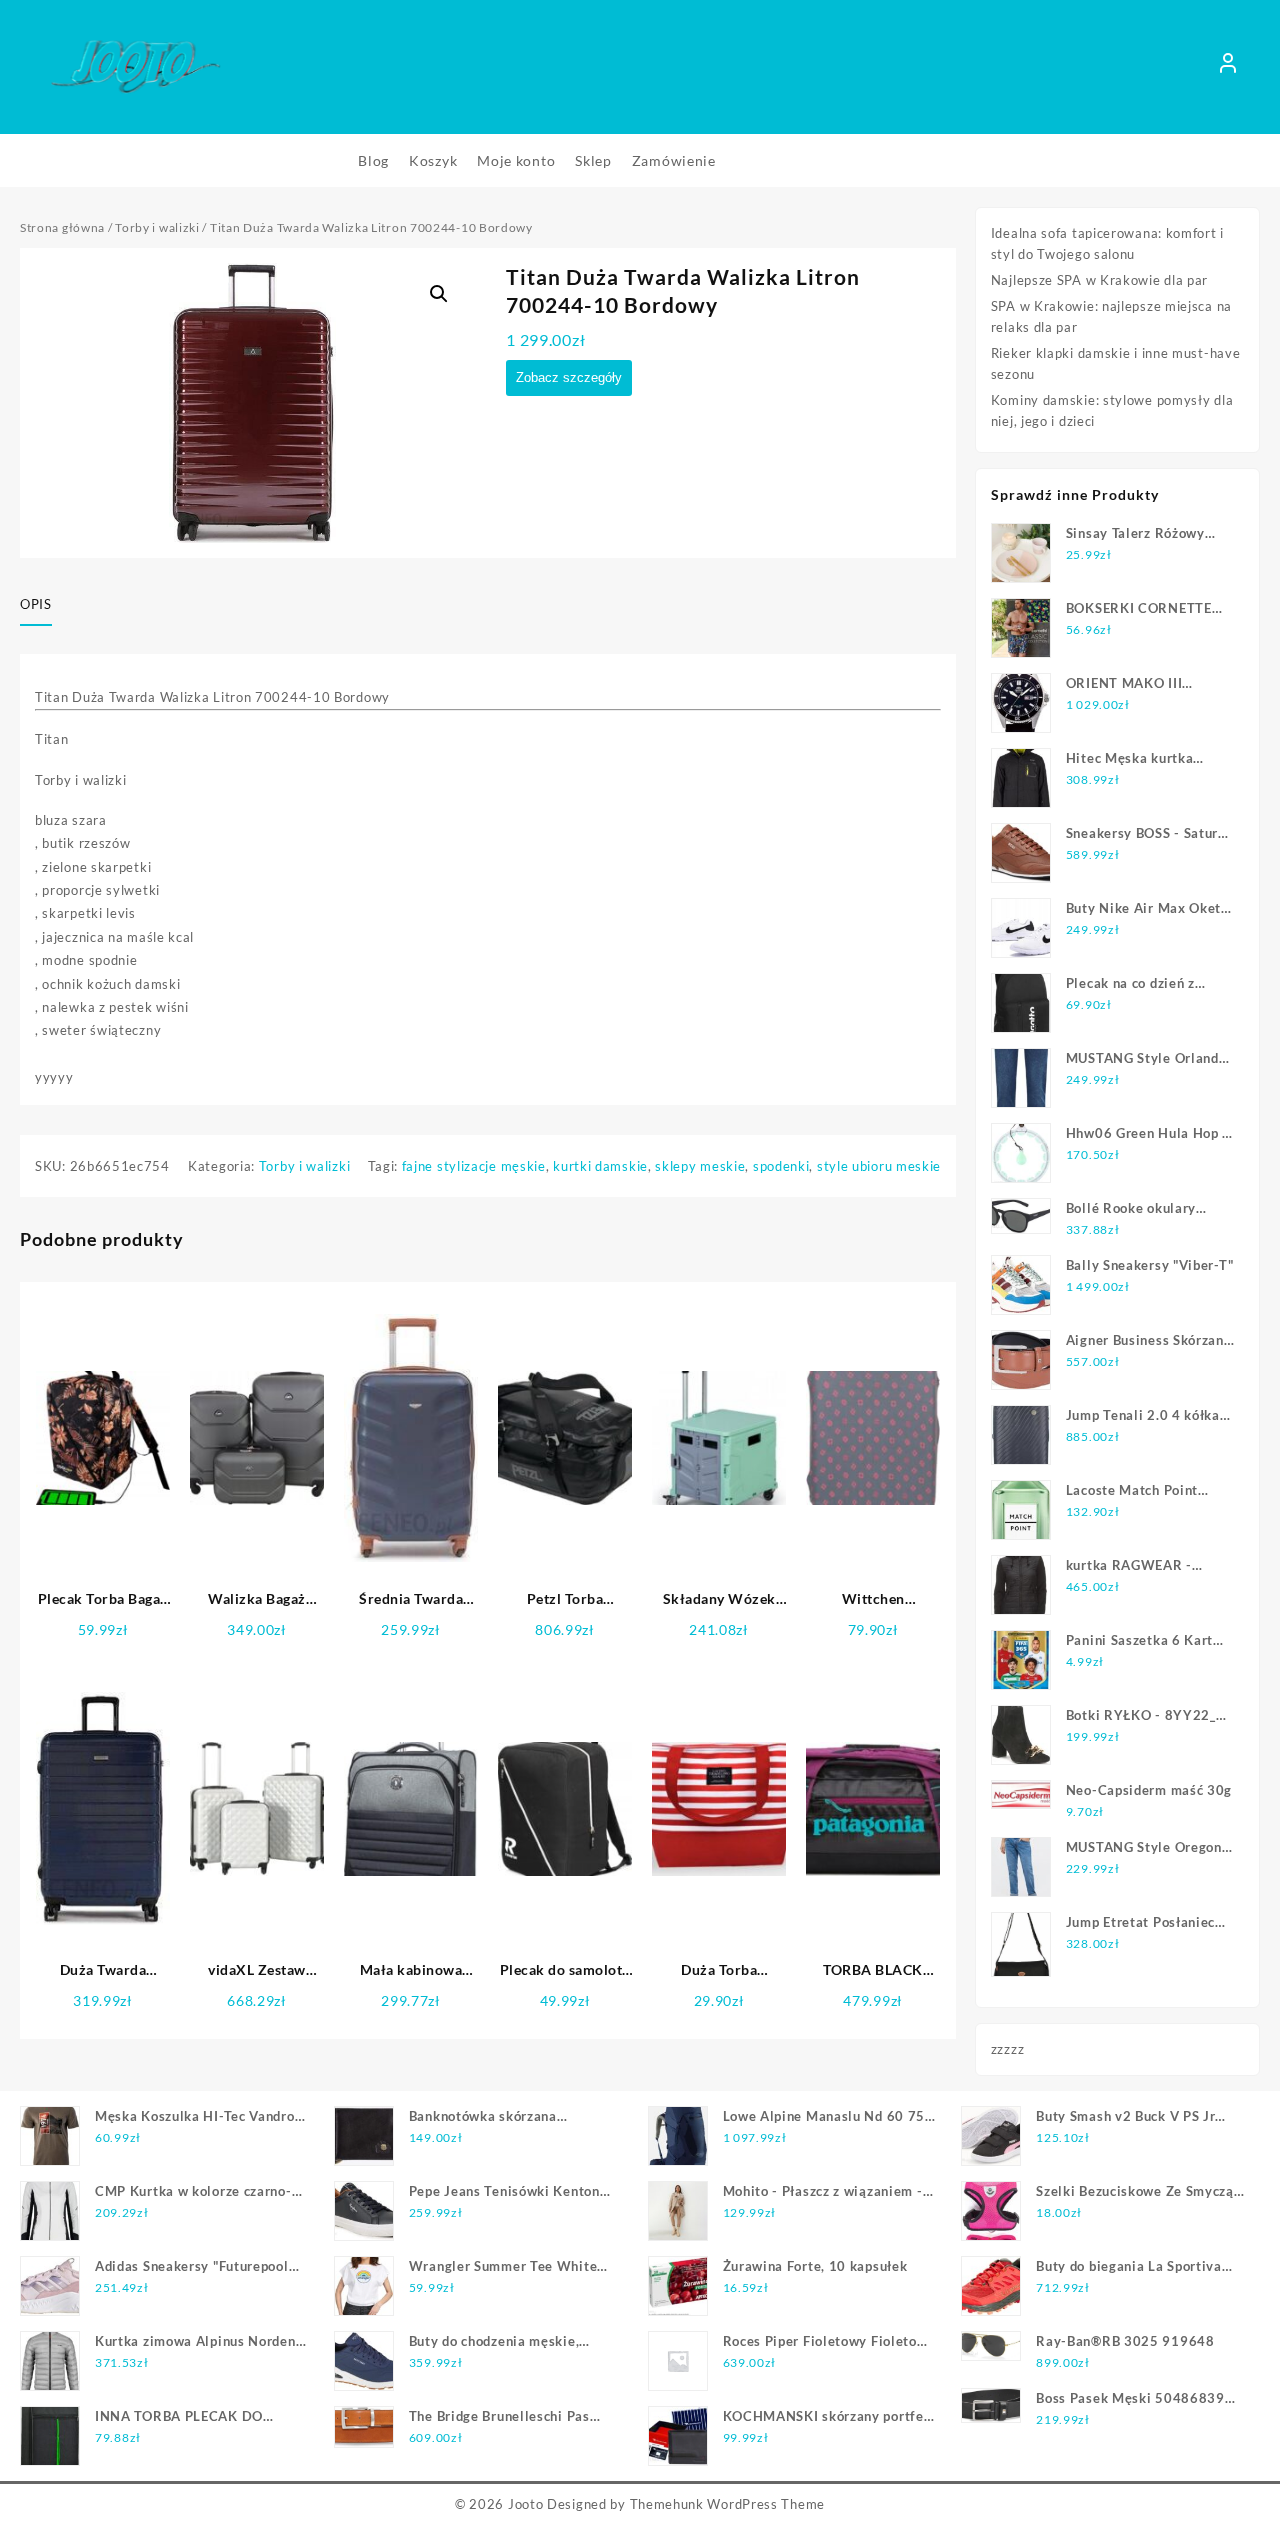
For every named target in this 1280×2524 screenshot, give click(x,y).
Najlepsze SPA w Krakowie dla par (1099, 280)
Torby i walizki (157, 227)
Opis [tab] (36, 604)
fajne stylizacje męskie (474, 1166)
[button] (439, 294)
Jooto (526, 2504)
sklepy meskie (700, 1166)
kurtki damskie (600, 1166)
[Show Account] (1228, 67)
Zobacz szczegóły (569, 377)
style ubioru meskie (879, 1166)
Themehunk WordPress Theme (728, 2504)
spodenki (781, 1166)
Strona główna (62, 227)
